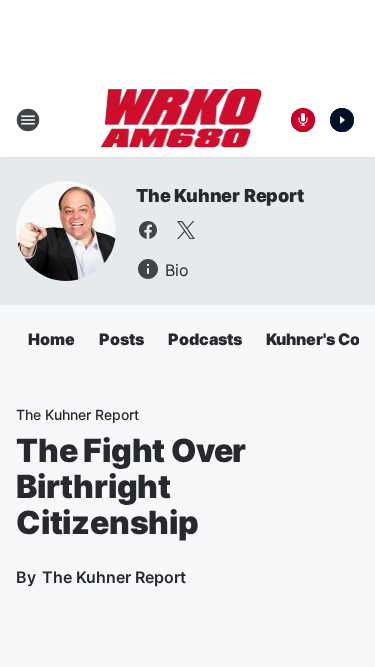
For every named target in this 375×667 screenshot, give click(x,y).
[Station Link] (181, 120)
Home (51, 339)
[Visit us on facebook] (148, 230)
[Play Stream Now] (342, 120)
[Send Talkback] (303, 120)
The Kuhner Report (220, 195)
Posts (121, 339)
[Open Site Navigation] (28, 120)
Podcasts (205, 339)
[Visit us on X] (186, 230)
